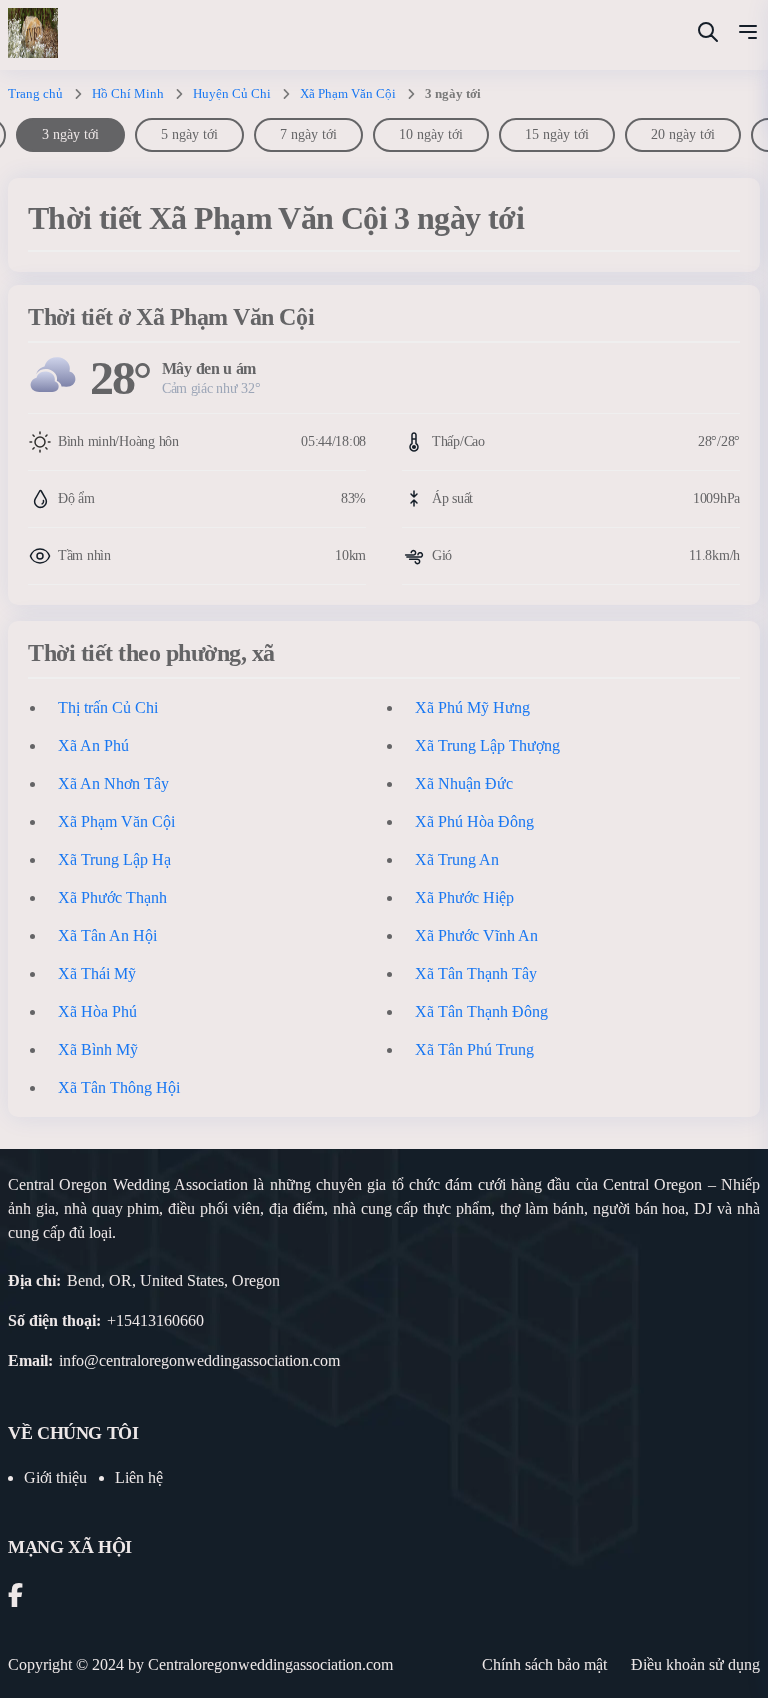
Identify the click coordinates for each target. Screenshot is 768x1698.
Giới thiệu (55, 1477)
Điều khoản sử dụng (695, 1664)
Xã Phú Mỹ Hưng (472, 707)
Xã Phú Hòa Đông (474, 821)
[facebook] (15, 1598)
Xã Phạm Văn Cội (348, 93)
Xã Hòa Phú (97, 1011)
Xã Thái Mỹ (97, 973)
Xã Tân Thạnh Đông (481, 1011)
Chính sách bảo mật (544, 1664)
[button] (748, 35)
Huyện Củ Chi (232, 93)
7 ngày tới (308, 134)
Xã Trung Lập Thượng (487, 745)
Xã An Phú (93, 745)
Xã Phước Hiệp (464, 897)
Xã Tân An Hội (107, 935)
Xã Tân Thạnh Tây (476, 973)
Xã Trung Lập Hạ (114, 859)
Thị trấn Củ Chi (108, 707)
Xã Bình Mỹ (98, 1049)
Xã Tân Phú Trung (474, 1049)
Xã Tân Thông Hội (119, 1087)
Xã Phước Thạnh (112, 897)
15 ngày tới (557, 134)
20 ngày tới (683, 134)
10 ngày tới (431, 134)
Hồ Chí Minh (128, 93)
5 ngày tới (189, 134)
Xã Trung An (457, 859)
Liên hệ (139, 1477)
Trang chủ (35, 93)
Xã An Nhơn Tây (113, 783)
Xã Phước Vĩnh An (476, 935)
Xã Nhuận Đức (464, 783)
